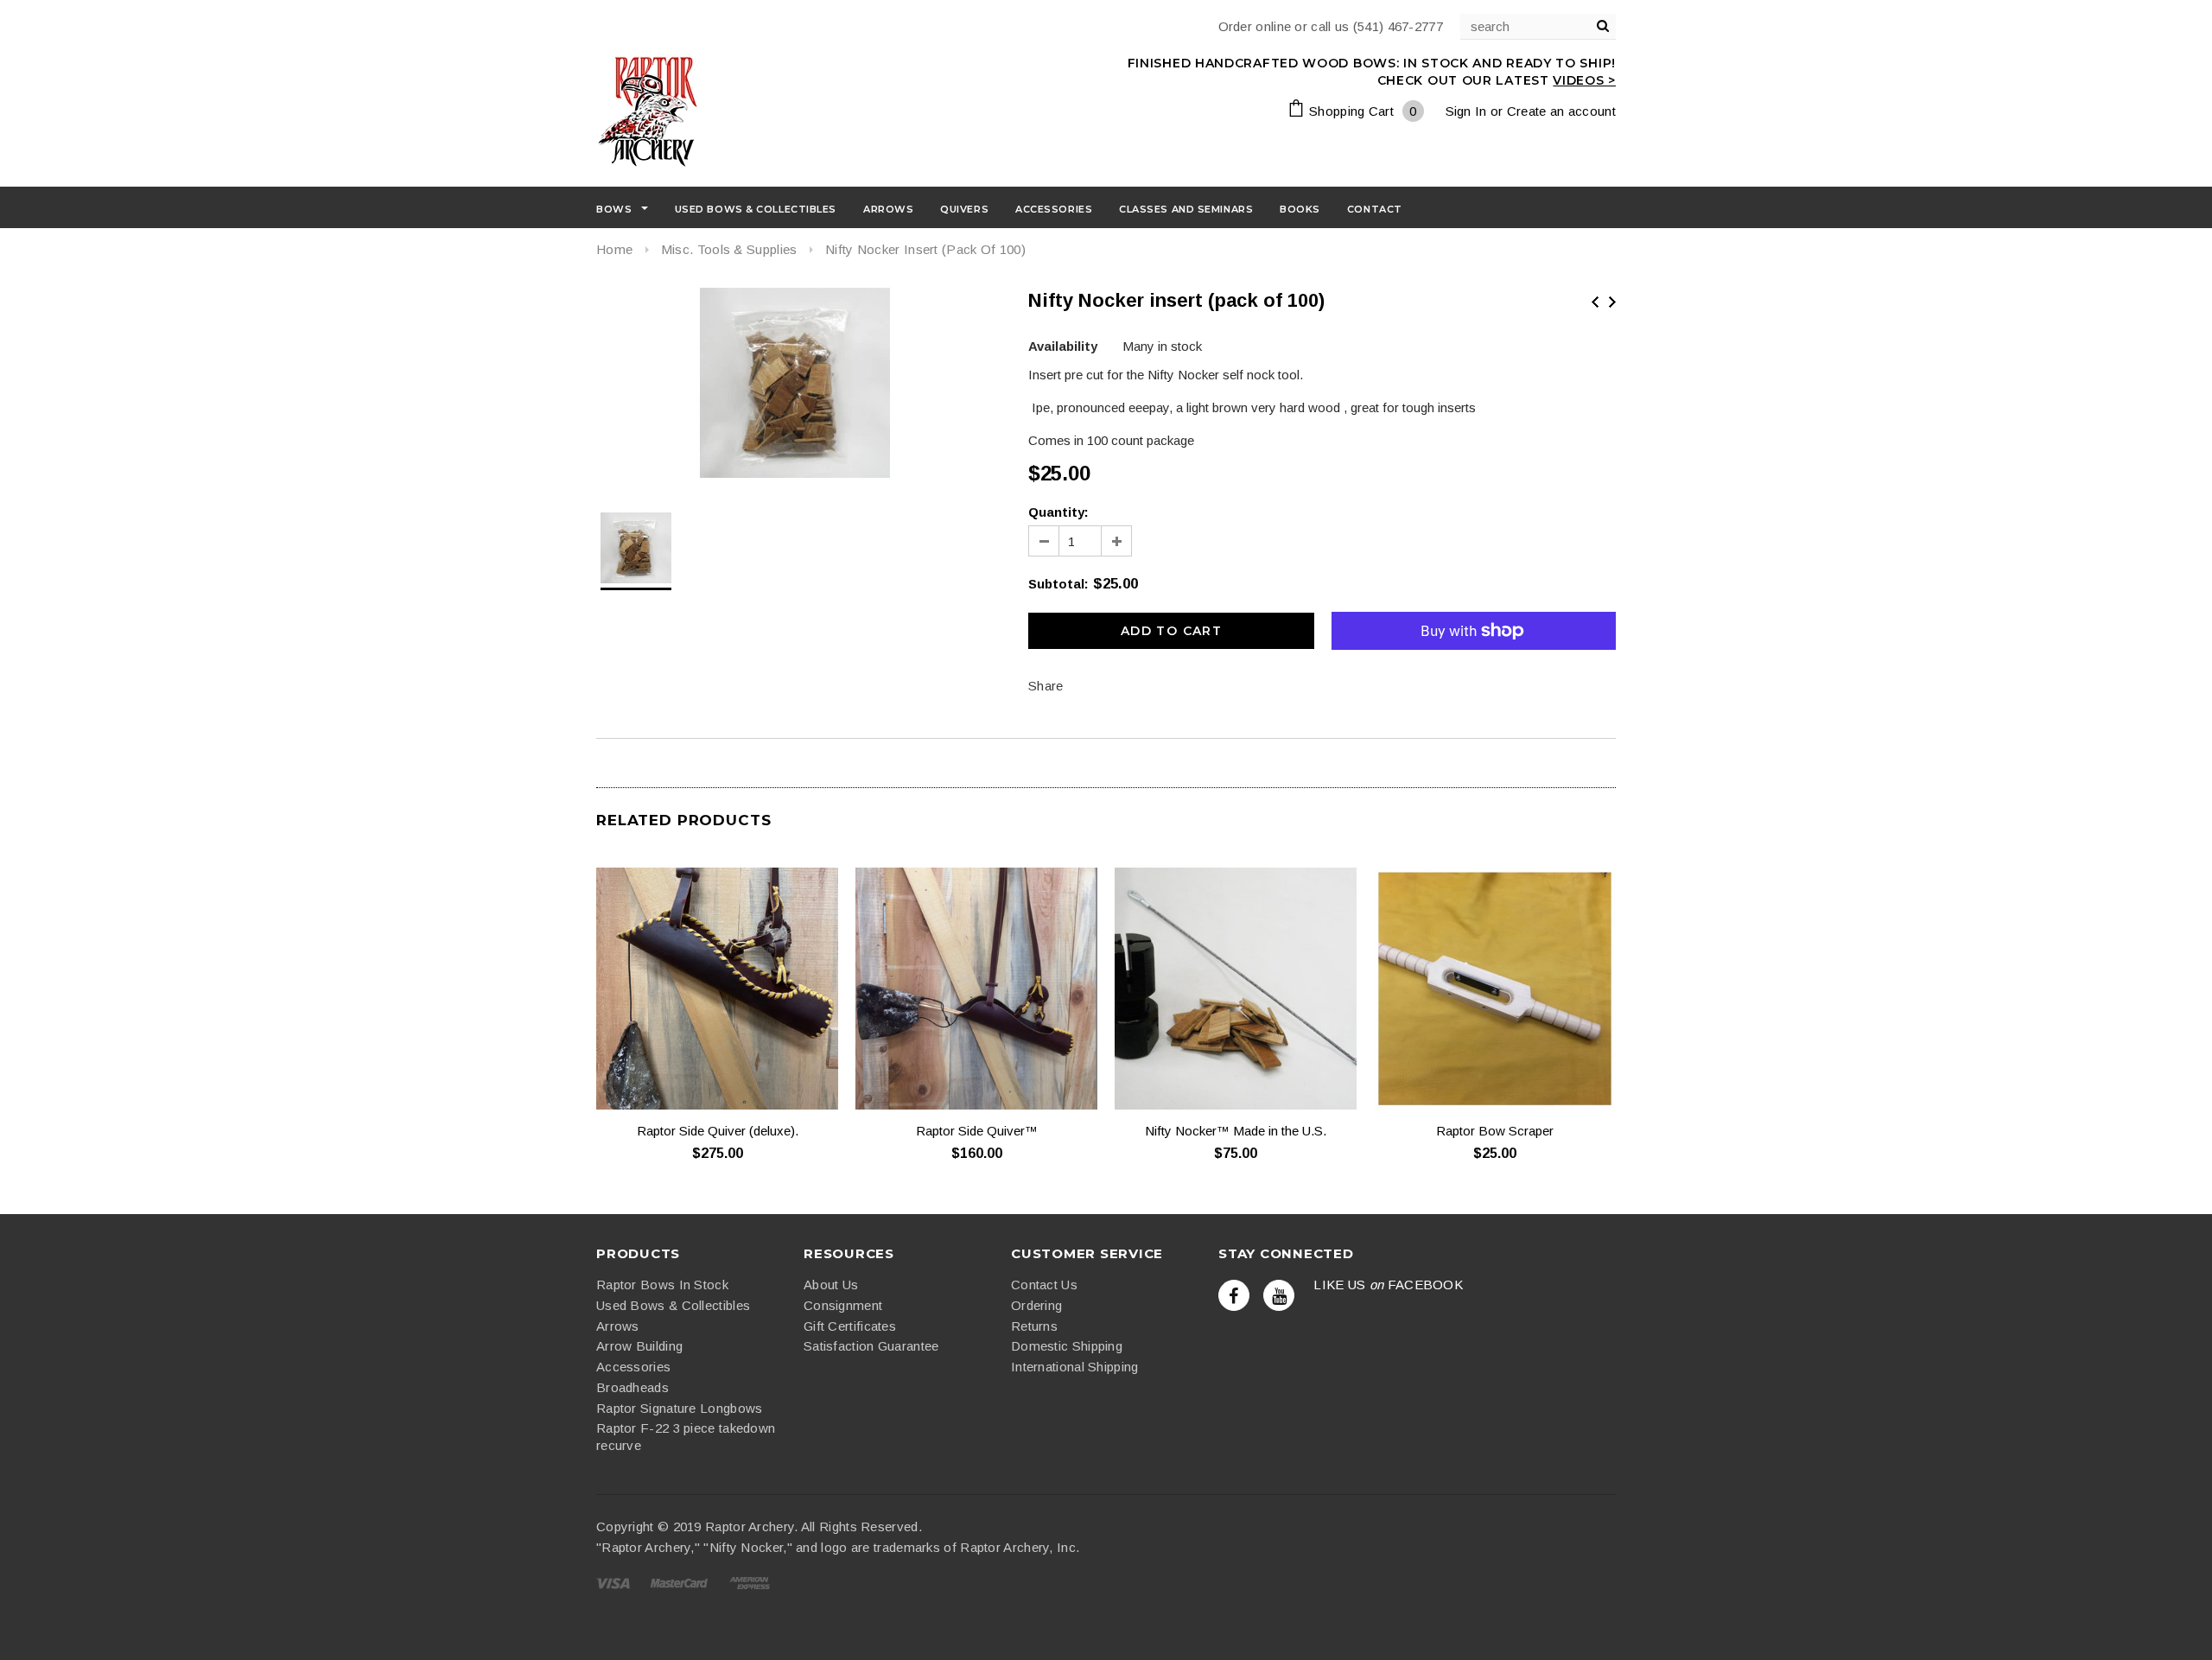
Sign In (1466, 111)
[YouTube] (1279, 1295)
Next (1612, 302)
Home (614, 249)
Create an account (1561, 111)
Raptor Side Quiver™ (977, 1131)
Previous (1595, 302)
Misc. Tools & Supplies (729, 249)
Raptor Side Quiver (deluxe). (718, 1131)
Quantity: (1058, 512)
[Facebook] (1234, 1295)
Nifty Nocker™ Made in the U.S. (1236, 1131)
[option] (795, 385)
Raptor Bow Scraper (1495, 1131)
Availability (1063, 346)
